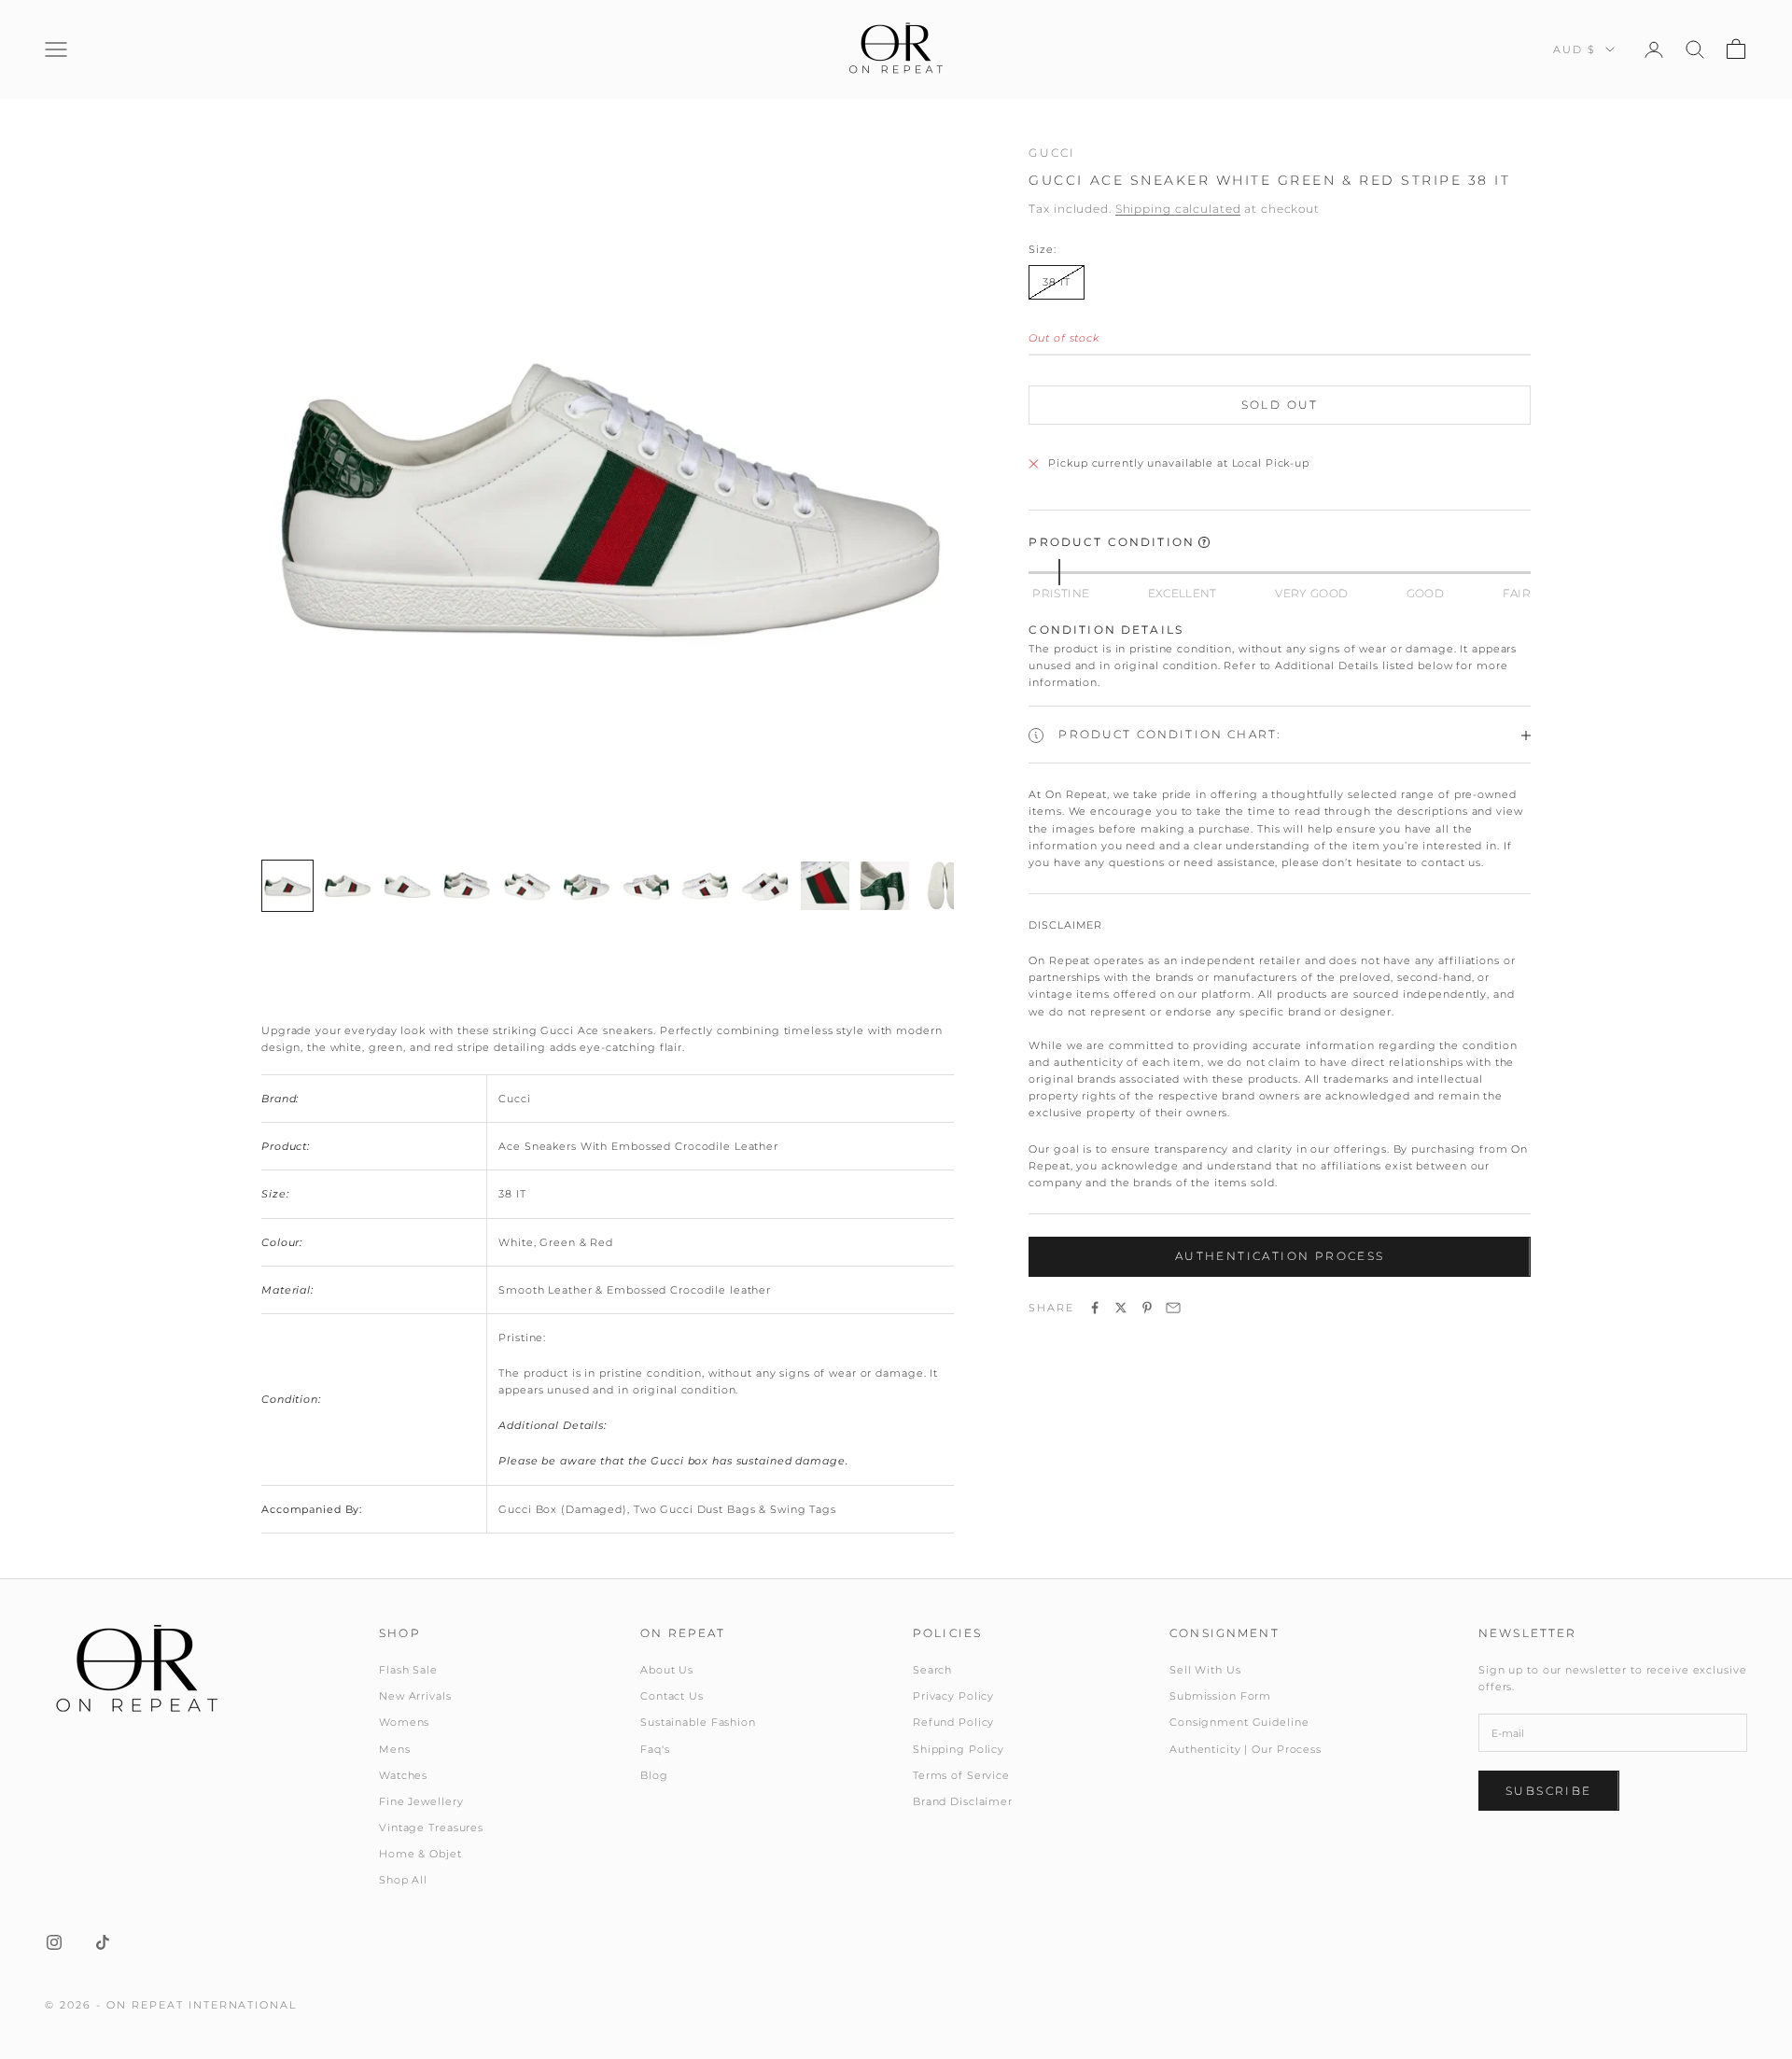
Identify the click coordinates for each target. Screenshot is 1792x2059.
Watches (403, 1775)
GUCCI (1052, 153)
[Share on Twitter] (1121, 1308)
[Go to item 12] (945, 886)
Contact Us (672, 1696)
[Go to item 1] (287, 886)
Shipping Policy (959, 1749)
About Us (667, 1670)
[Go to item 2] (347, 886)
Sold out (1280, 406)
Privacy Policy (953, 1696)
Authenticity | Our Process (1246, 1749)
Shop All (403, 1880)
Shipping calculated (1178, 210)
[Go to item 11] (885, 886)
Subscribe (1549, 1791)
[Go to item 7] (646, 886)
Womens (404, 1722)
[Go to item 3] (407, 886)
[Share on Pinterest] (1147, 1308)
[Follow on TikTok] (103, 1942)
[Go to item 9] (765, 886)
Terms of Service (961, 1775)
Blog (654, 1775)
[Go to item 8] (706, 886)
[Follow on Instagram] (54, 1942)
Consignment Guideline (1239, 1722)
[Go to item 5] (526, 886)
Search (932, 1670)
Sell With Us (1205, 1670)
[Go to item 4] (467, 886)
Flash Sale (408, 1670)
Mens (395, 1749)
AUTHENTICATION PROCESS (1280, 1257)
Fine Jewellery (421, 1801)
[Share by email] (1173, 1308)
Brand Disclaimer (963, 1801)
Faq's (655, 1749)
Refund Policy (953, 1722)
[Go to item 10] (825, 886)
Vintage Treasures (431, 1828)
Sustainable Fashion (698, 1722)
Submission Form (1220, 1696)
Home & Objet (420, 1854)
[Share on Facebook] (1095, 1308)
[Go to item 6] (586, 886)
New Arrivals (415, 1696)
